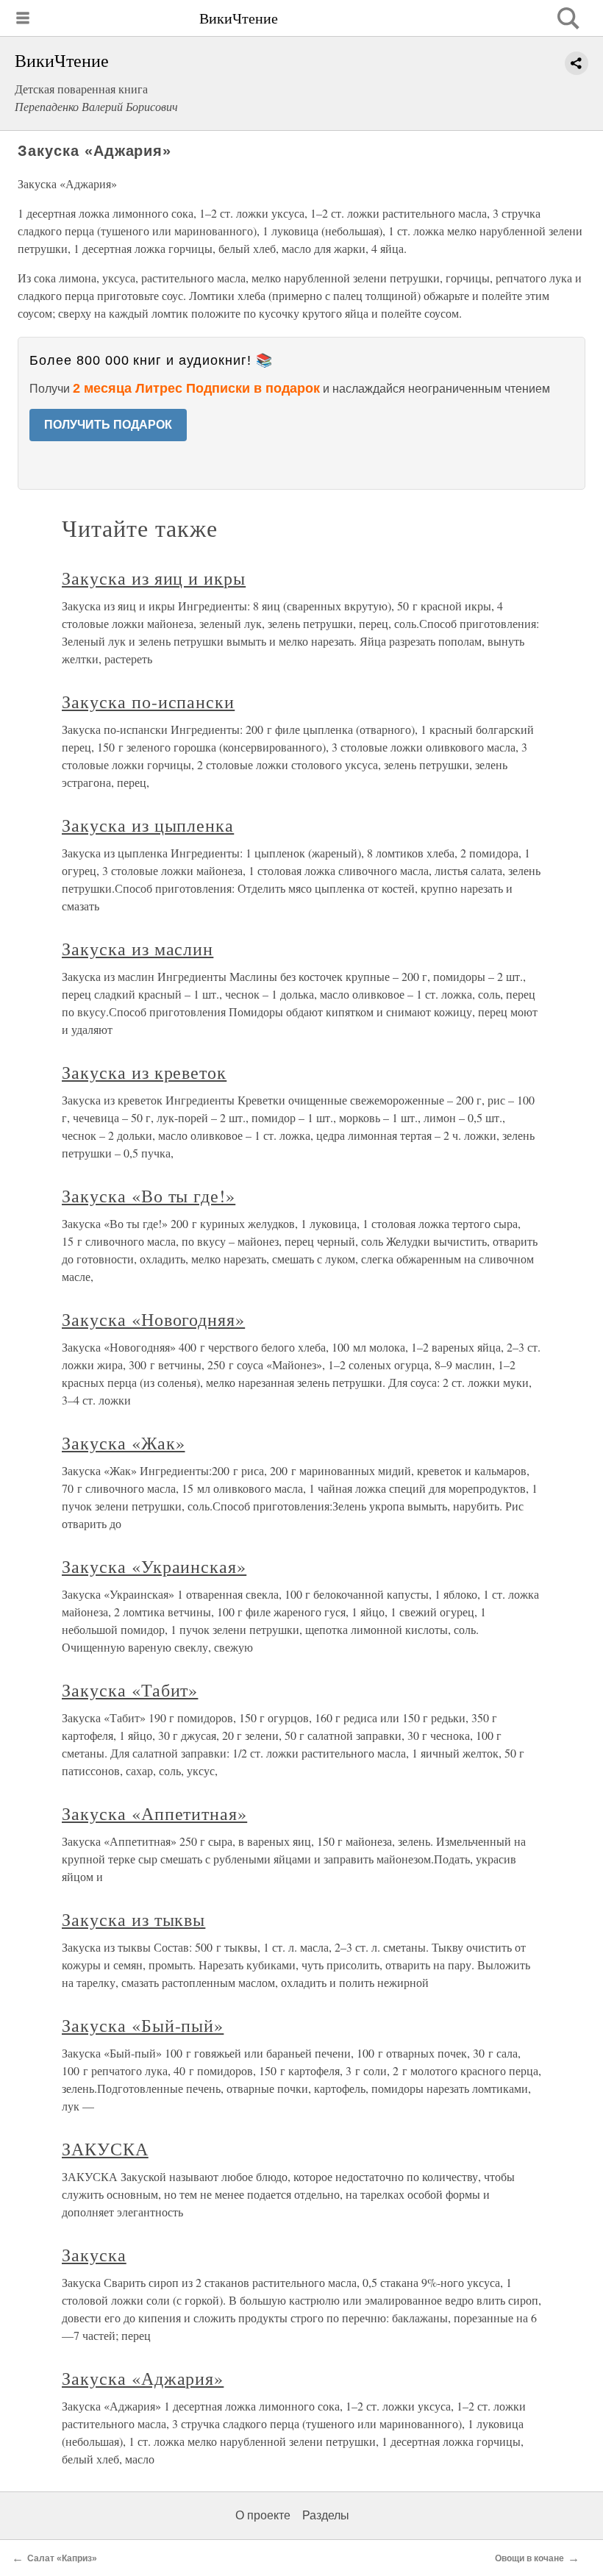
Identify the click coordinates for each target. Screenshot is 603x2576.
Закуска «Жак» (123, 1443)
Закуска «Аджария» (143, 2378)
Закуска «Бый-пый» (143, 2025)
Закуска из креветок (144, 1072)
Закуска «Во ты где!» (149, 1196)
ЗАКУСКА (105, 2149)
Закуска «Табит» (130, 1690)
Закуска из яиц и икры (154, 578)
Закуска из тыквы (133, 1919)
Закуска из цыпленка (148, 825)
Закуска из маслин (138, 949)
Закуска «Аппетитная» (154, 1813)
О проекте (263, 2515)
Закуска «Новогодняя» (153, 1319)
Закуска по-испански (148, 702)
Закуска (94, 2255)
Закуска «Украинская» (154, 1566)
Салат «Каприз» (62, 2558)
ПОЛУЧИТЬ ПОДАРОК (108, 425)
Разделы (326, 2515)
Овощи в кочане (529, 2558)
